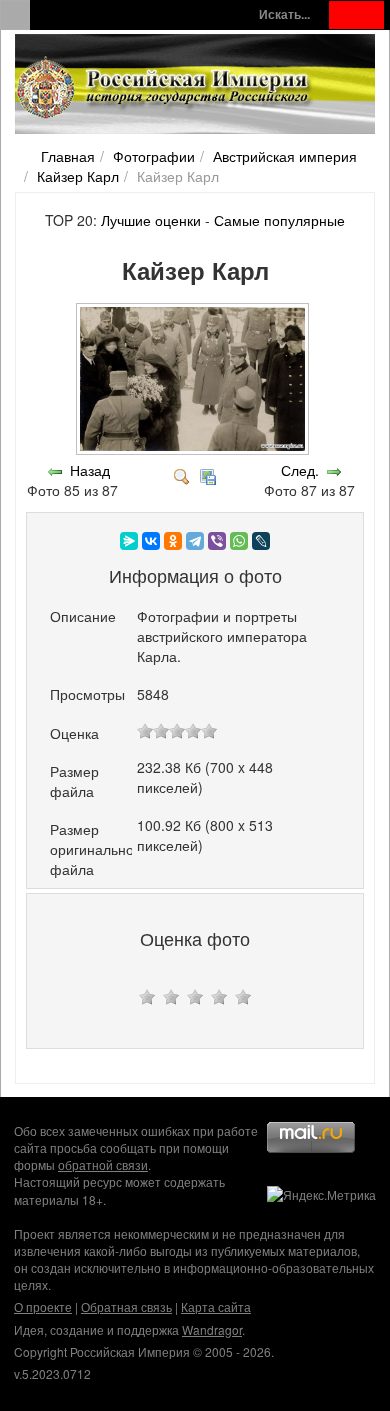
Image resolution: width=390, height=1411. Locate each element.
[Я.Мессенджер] (129, 541)
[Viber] (217, 541)
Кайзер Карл (78, 176)
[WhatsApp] (239, 541)
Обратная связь (126, 1306)
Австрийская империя (285, 156)
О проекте (43, 1306)
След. (300, 470)
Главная (68, 156)
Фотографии (154, 156)
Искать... (284, 14)
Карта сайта (216, 1306)
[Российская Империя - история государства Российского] (165, 88)
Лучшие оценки (151, 220)
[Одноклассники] (173, 541)
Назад (90, 470)
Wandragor (212, 1329)
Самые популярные (279, 220)
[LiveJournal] (261, 541)
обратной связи (103, 1164)
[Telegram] (195, 541)
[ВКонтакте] (151, 541)
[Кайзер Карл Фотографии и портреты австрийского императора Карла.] (194, 450)
